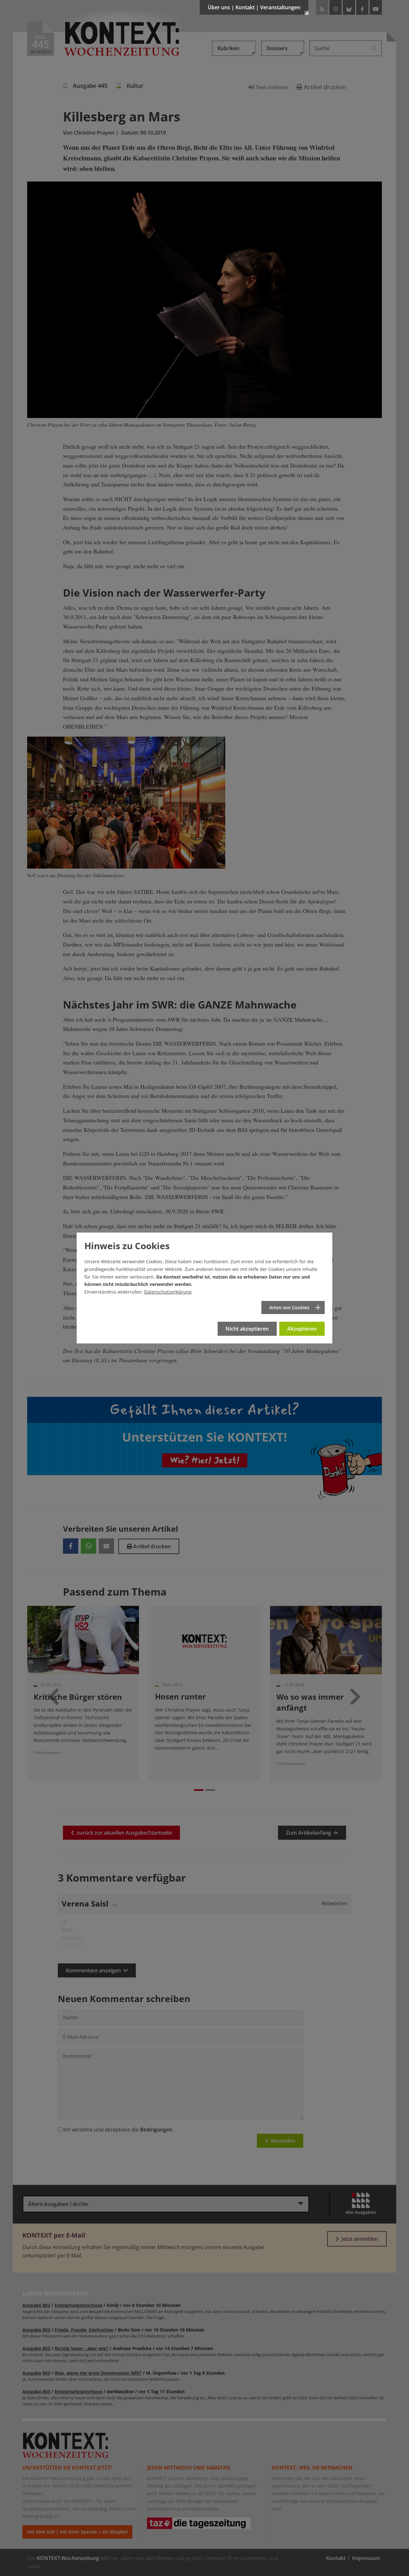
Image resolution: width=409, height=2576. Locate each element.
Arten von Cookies (289, 1307)
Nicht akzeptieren (247, 1329)
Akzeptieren (302, 1329)
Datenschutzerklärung (168, 1292)
